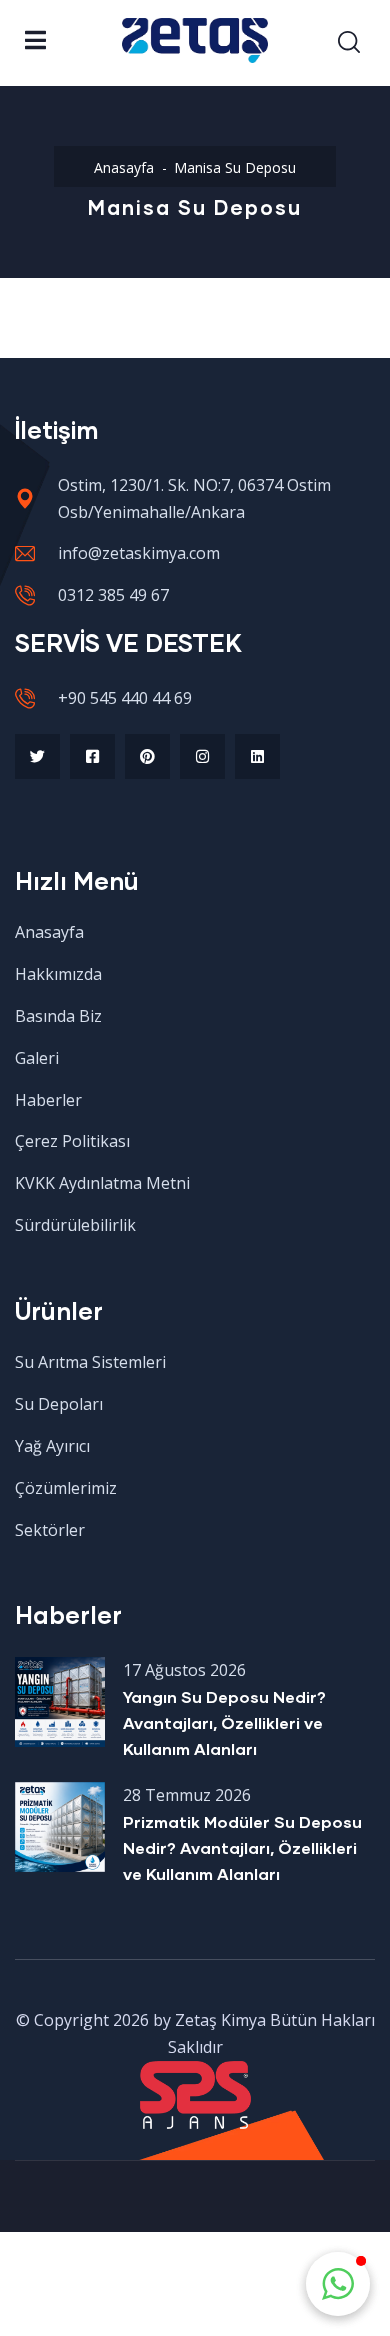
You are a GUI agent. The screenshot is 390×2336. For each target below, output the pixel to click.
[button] (338, 2284)
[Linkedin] (257, 756)
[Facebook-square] (92, 756)
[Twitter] (37, 756)
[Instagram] (202, 756)
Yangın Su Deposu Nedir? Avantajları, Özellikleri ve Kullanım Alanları (224, 1722)
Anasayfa (124, 167)
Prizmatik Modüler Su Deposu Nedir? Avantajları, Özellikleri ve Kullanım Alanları (242, 1847)
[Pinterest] (147, 756)
